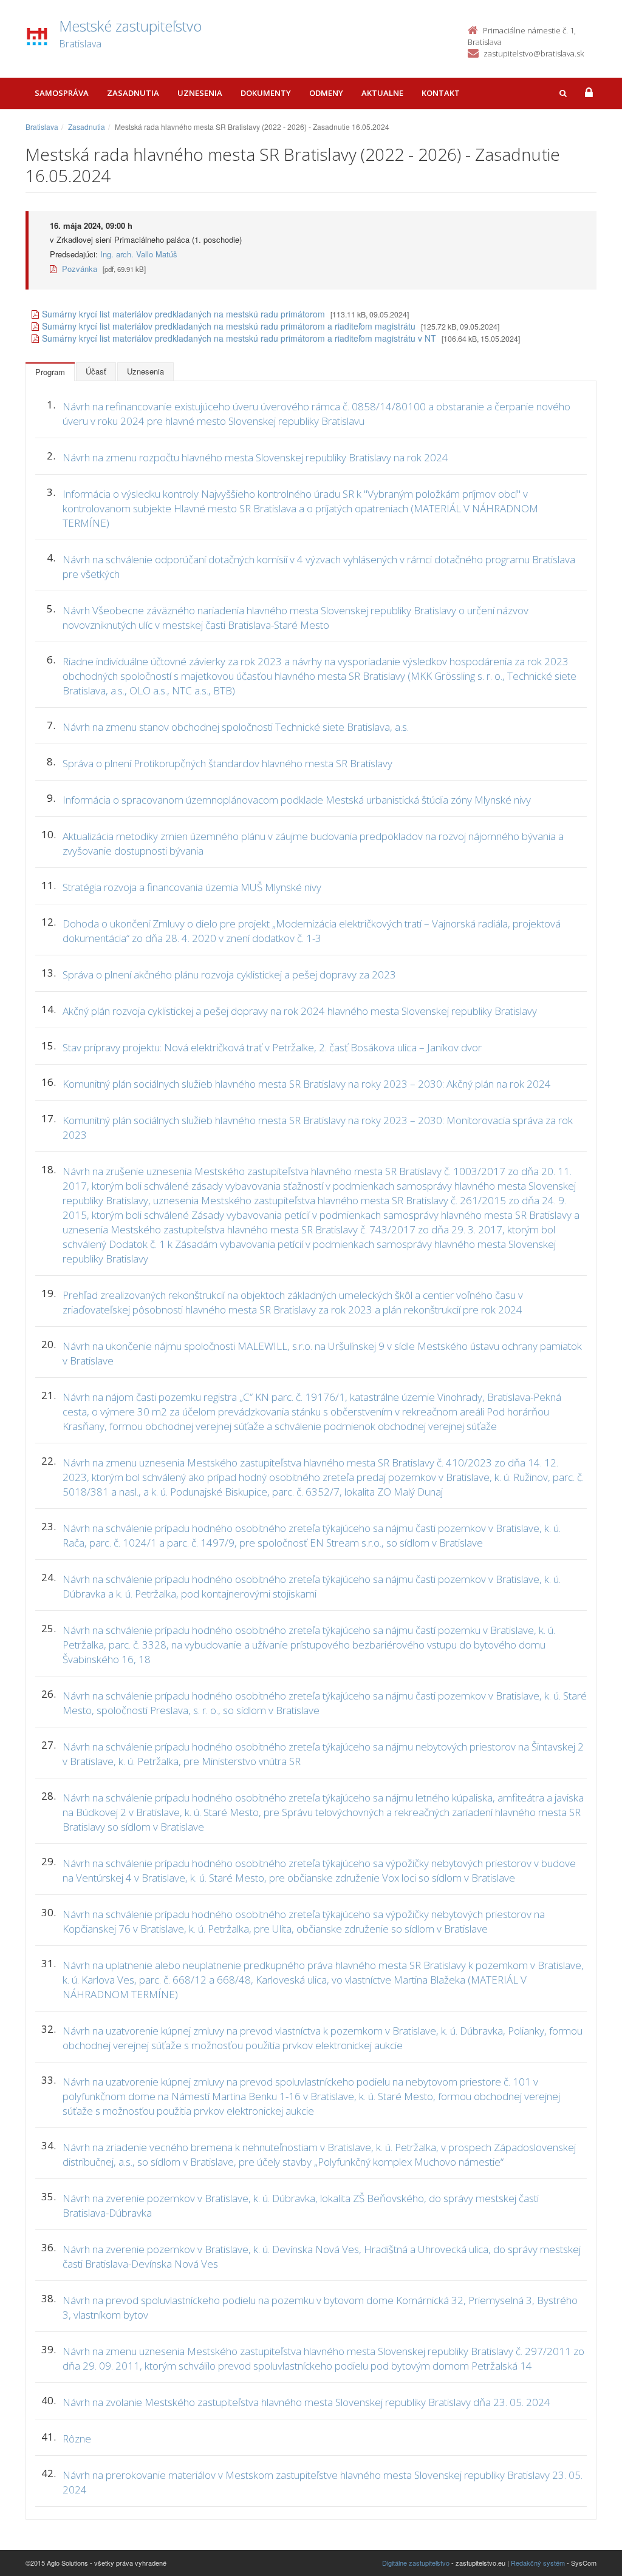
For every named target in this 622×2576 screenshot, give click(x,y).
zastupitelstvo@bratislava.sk (534, 53)
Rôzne (77, 2439)
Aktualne (382, 93)
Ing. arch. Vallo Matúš (139, 254)
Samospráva (62, 93)
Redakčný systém (538, 2563)
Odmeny (326, 93)
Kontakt (441, 93)
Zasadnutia (133, 93)
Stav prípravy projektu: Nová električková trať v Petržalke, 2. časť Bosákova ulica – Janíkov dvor (272, 1047)
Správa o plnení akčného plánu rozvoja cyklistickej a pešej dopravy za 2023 (229, 974)
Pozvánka (78, 269)
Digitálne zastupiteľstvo (416, 2563)
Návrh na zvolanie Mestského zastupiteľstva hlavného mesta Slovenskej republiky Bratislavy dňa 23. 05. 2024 (306, 2402)
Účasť (96, 371)
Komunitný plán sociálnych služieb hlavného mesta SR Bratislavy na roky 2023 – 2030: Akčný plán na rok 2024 (307, 1084)
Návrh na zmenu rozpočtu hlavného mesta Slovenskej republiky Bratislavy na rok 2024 (255, 457)
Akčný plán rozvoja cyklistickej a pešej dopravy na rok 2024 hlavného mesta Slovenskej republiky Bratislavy (300, 1011)
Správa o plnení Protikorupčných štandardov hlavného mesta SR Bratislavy (227, 763)
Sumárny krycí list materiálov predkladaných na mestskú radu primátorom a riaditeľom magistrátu (229, 326)
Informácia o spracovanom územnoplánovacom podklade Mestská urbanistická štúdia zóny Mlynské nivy (297, 800)
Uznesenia (200, 93)
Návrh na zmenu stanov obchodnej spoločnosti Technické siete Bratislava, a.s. (236, 727)
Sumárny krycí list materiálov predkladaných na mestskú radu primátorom (183, 314)
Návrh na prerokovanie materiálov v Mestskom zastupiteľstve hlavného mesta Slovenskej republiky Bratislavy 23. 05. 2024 (323, 2482)
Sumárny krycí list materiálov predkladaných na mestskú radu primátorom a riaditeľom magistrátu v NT (239, 338)
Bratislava (42, 127)
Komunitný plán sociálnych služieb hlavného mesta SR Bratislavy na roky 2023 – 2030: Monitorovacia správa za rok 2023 (318, 1127)
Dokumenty (266, 93)
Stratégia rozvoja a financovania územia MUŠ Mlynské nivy (192, 887)
